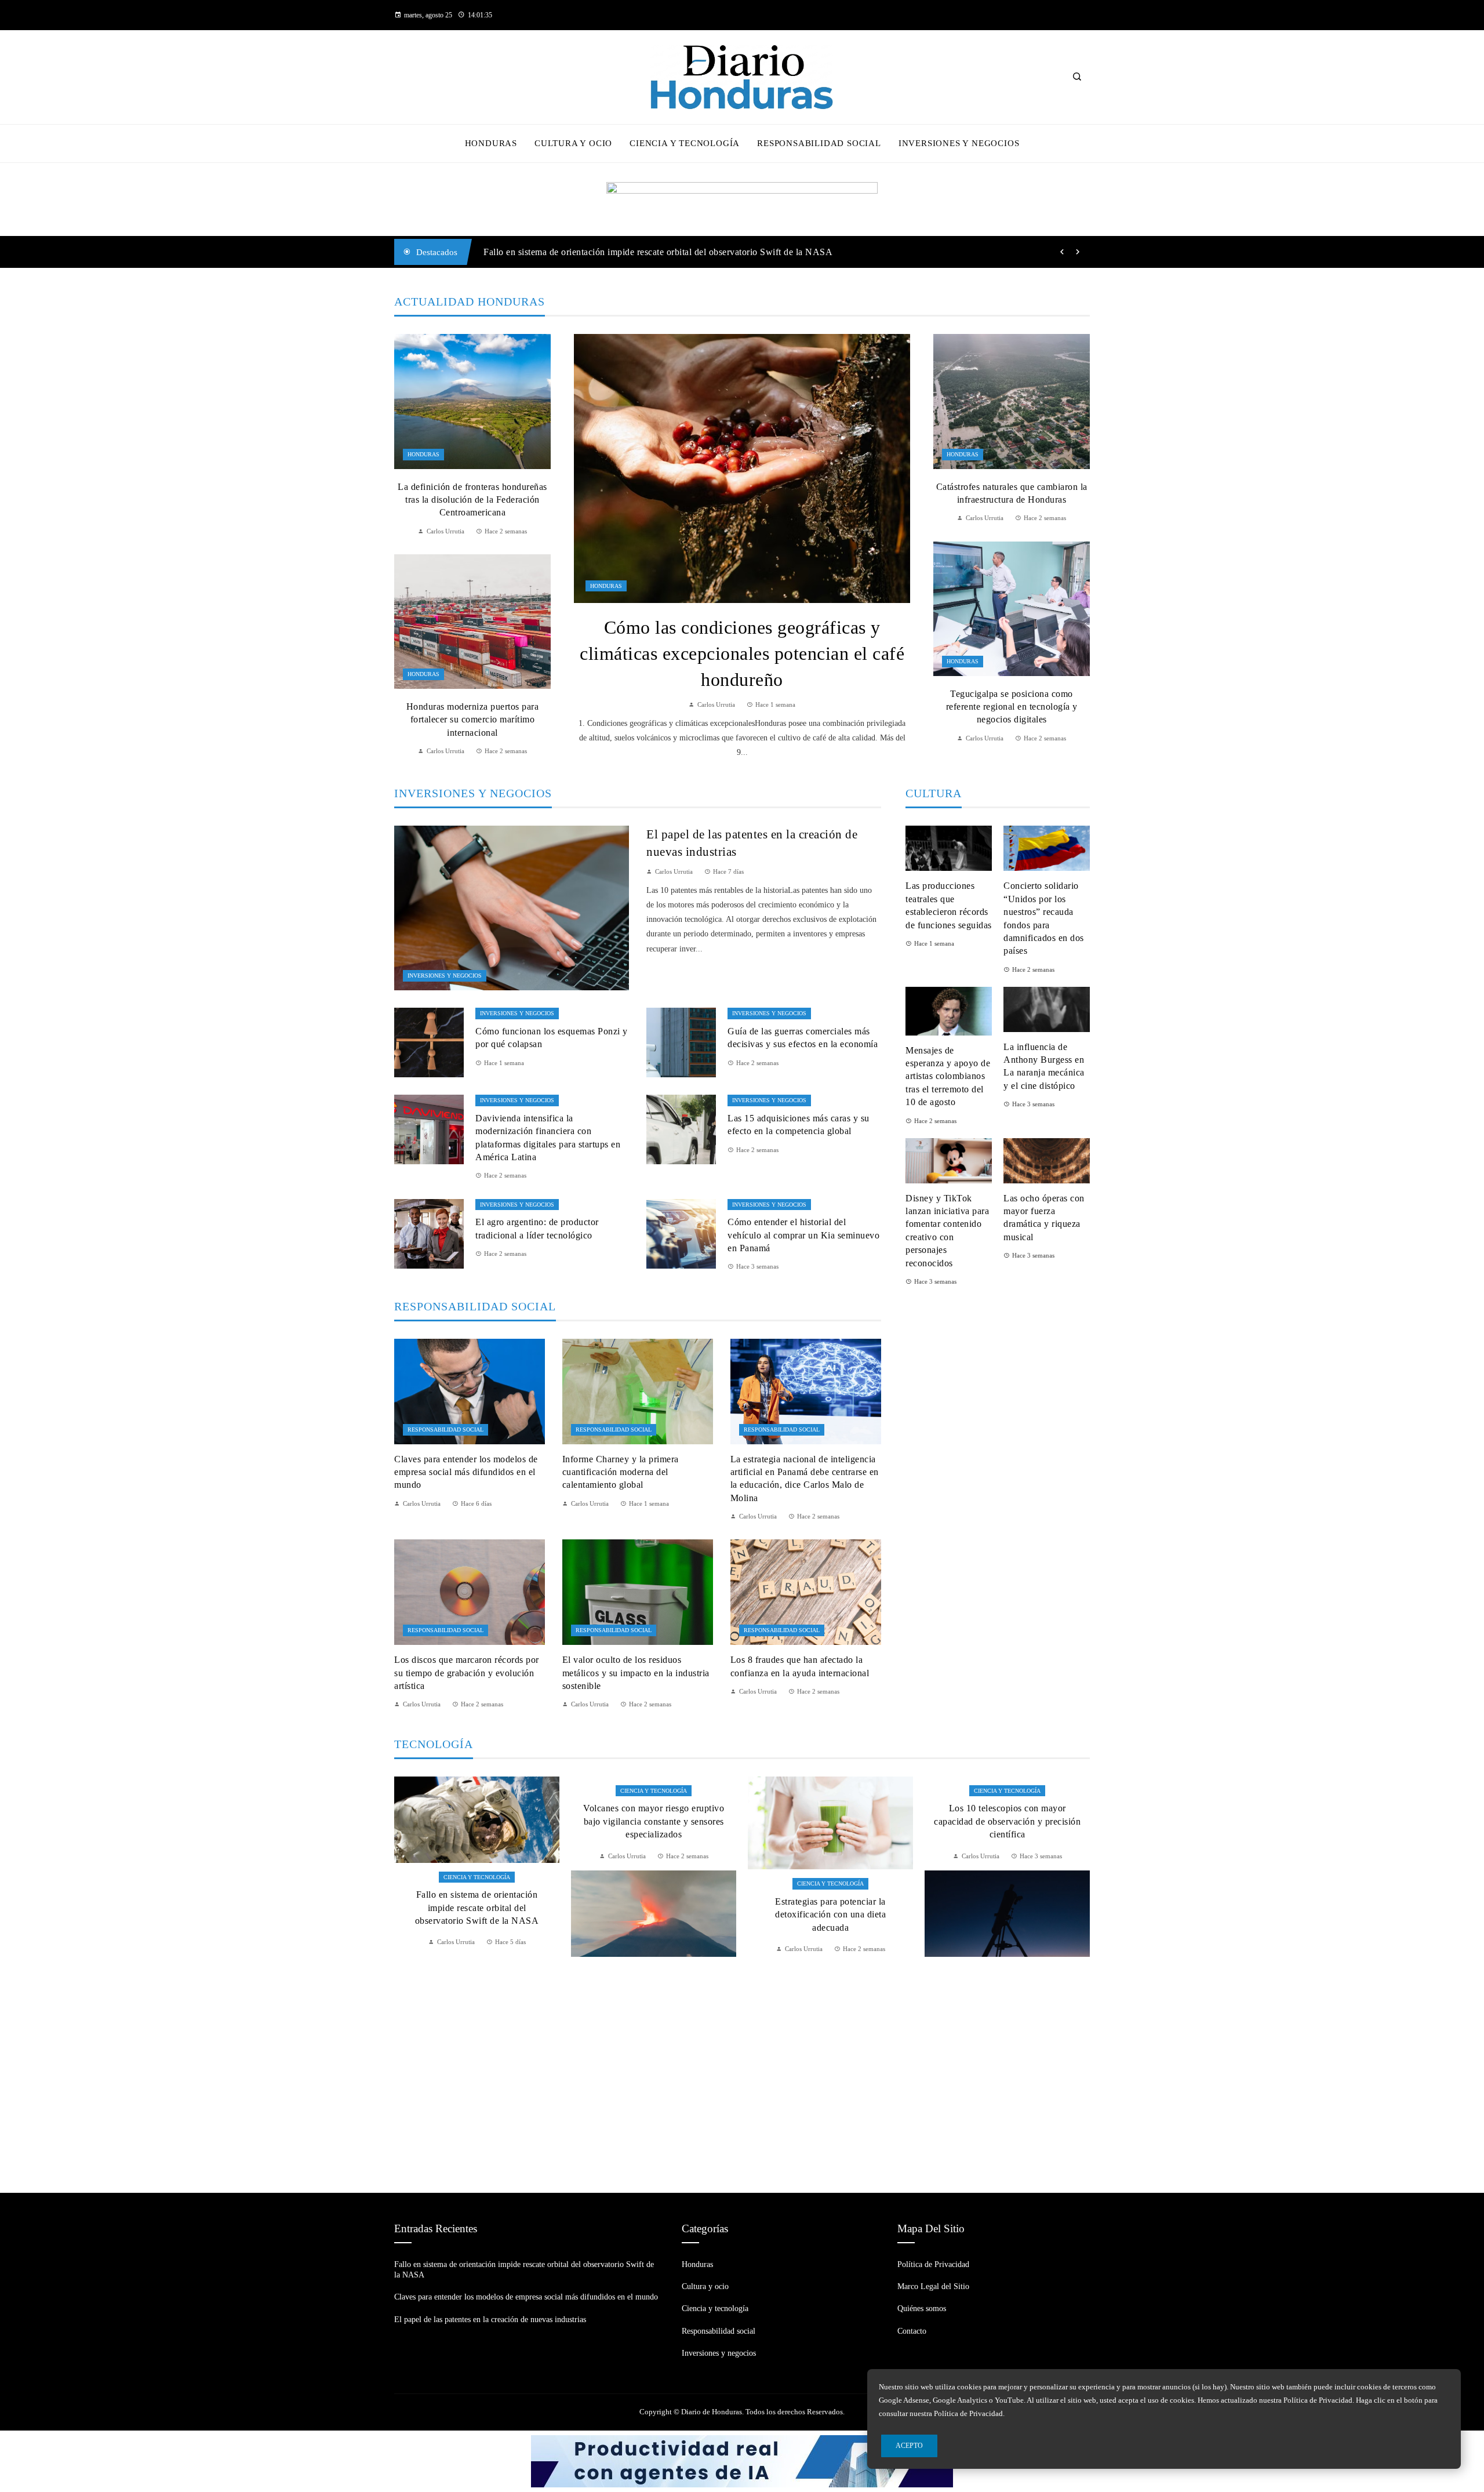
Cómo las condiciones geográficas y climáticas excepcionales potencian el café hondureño (742, 653)
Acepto (909, 2446)
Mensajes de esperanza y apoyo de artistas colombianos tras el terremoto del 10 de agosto (948, 1076)
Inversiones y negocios (445, 976)
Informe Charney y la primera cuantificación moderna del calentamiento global (621, 1472)
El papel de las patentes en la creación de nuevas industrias (490, 2320)
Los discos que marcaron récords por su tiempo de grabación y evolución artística (467, 1673)
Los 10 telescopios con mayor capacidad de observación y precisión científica (830, 1821)
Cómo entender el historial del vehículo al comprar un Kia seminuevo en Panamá (803, 1235)
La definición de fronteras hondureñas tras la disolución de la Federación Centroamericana (472, 500)
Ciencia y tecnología (477, 1791)
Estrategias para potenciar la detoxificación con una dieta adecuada (654, 1915)
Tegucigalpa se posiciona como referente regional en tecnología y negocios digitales (1012, 707)
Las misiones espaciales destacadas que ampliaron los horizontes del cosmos (1007, 2069)
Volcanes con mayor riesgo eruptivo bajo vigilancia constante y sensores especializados (477, 1821)
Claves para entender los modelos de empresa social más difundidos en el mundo (642, 252)
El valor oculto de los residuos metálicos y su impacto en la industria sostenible (636, 1673)
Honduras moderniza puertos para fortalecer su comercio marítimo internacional (473, 720)
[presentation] (1062, 252)
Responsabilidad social (445, 1430)
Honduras (606, 586)
